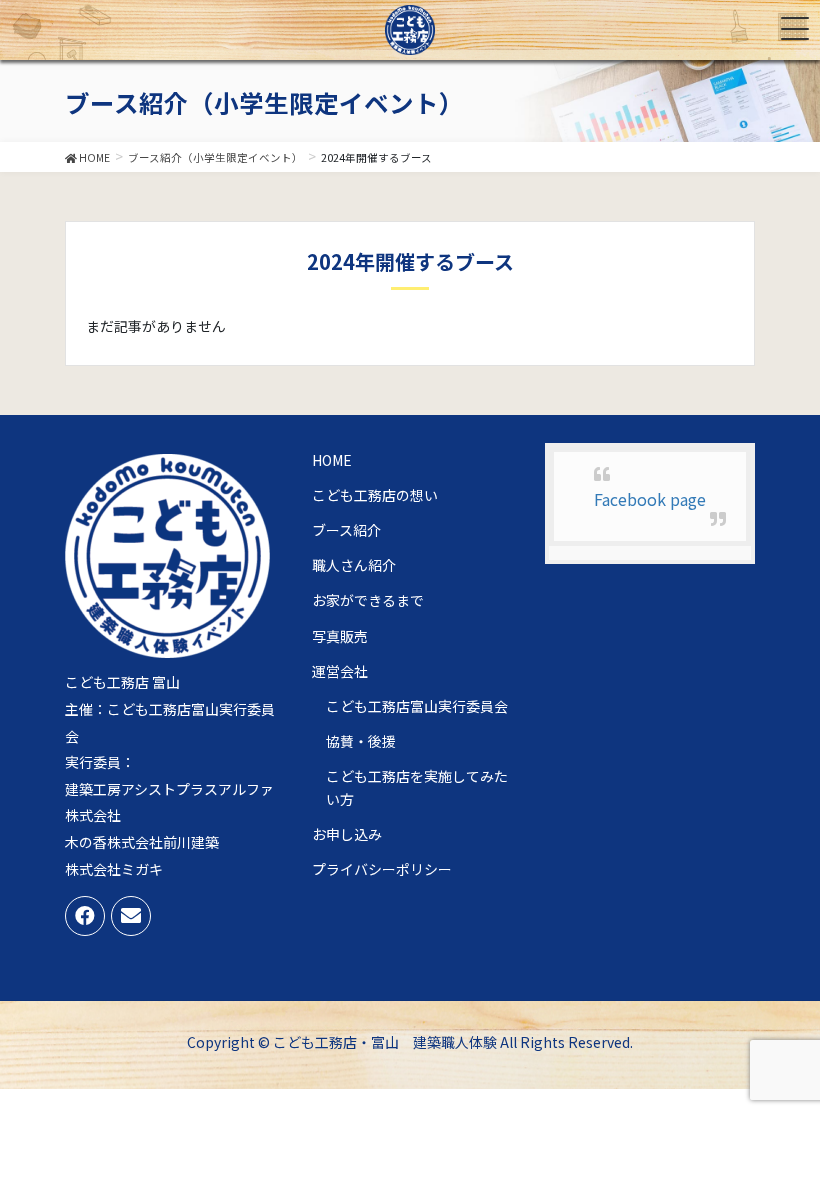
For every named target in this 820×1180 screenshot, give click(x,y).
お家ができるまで (368, 600)
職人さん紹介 (354, 565)
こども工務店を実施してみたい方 (417, 787)
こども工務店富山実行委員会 (417, 706)
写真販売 (340, 636)
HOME (332, 460)
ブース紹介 (346, 530)
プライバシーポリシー (382, 869)
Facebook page (650, 499)
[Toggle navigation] (795, 28)
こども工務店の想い (375, 495)
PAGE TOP (803, 1118)
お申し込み (347, 834)
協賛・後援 (361, 741)
